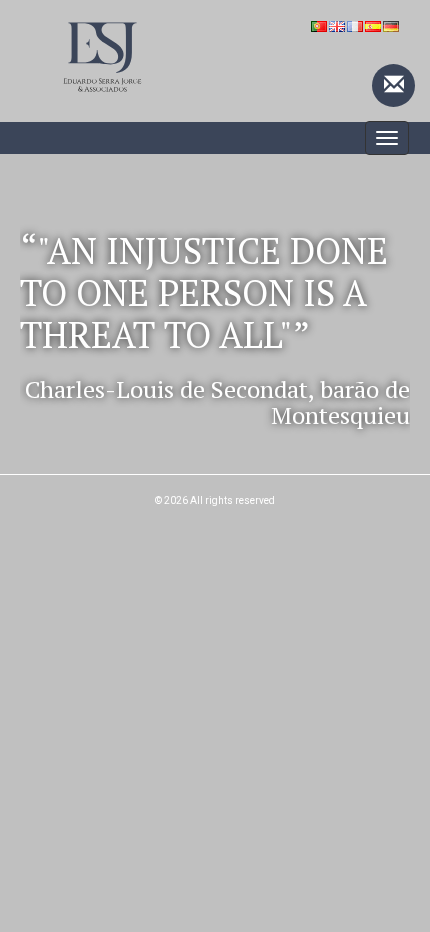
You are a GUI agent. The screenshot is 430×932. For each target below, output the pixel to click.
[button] (49, 324)
